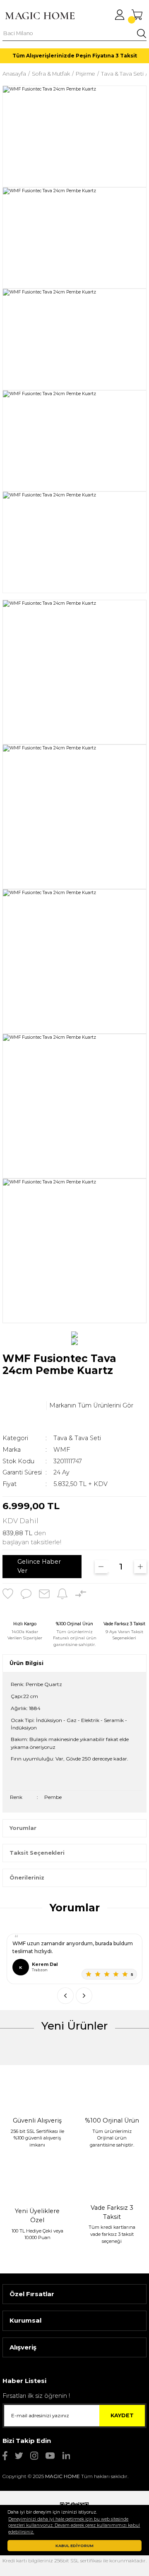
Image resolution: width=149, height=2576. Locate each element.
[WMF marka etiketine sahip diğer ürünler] (23, 1405)
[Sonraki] (84, 1996)
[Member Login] (120, 15)
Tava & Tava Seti (77, 1438)
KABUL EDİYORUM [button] (74, 2546)
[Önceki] (65, 1996)
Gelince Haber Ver (39, 1566)
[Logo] (40, 16)
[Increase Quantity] (141, 1567)
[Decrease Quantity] (101, 1567)
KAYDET (122, 2415)
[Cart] (137, 15)
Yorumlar (23, 1828)
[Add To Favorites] (8, 1594)
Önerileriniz (27, 1878)
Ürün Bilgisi (26, 1663)
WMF (62, 1450)
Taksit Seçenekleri (37, 1853)
